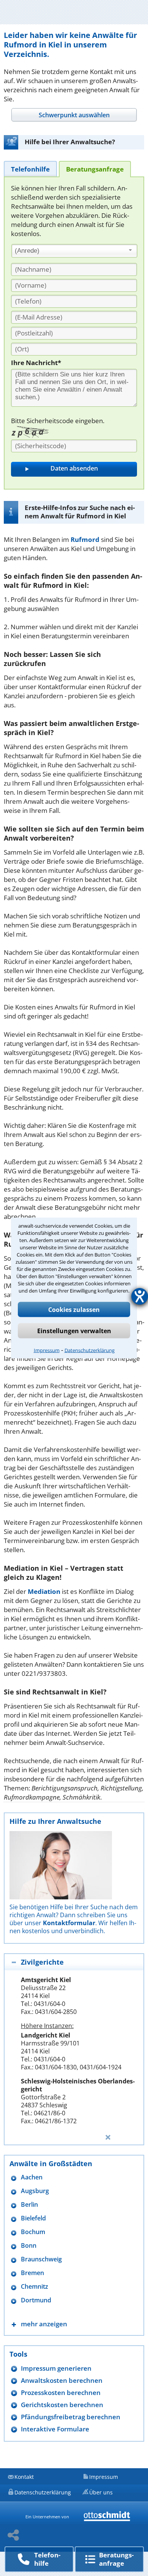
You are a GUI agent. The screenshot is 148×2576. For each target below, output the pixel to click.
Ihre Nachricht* (36, 363)
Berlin (29, 2205)
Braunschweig (41, 2259)
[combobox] (74, 251)
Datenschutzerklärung (90, 1350)
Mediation (44, 1591)
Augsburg (35, 2191)
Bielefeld (33, 2218)
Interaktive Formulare (55, 2429)
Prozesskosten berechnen (61, 2393)
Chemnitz (35, 2287)
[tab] (74, 115)
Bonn (29, 2246)
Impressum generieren (56, 2368)
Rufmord (85, 539)
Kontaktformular (69, 1923)
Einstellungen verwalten (74, 1331)
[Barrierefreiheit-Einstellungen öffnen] (140, 1296)
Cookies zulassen (74, 1310)
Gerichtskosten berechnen (62, 2405)
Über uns (101, 2492)
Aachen (32, 2177)
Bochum (33, 2232)
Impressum (47, 1350)
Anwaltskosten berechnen (62, 2380)
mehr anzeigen (44, 2324)
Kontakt (24, 2477)
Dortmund (36, 2300)
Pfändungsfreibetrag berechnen (71, 2417)
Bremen (32, 2273)
